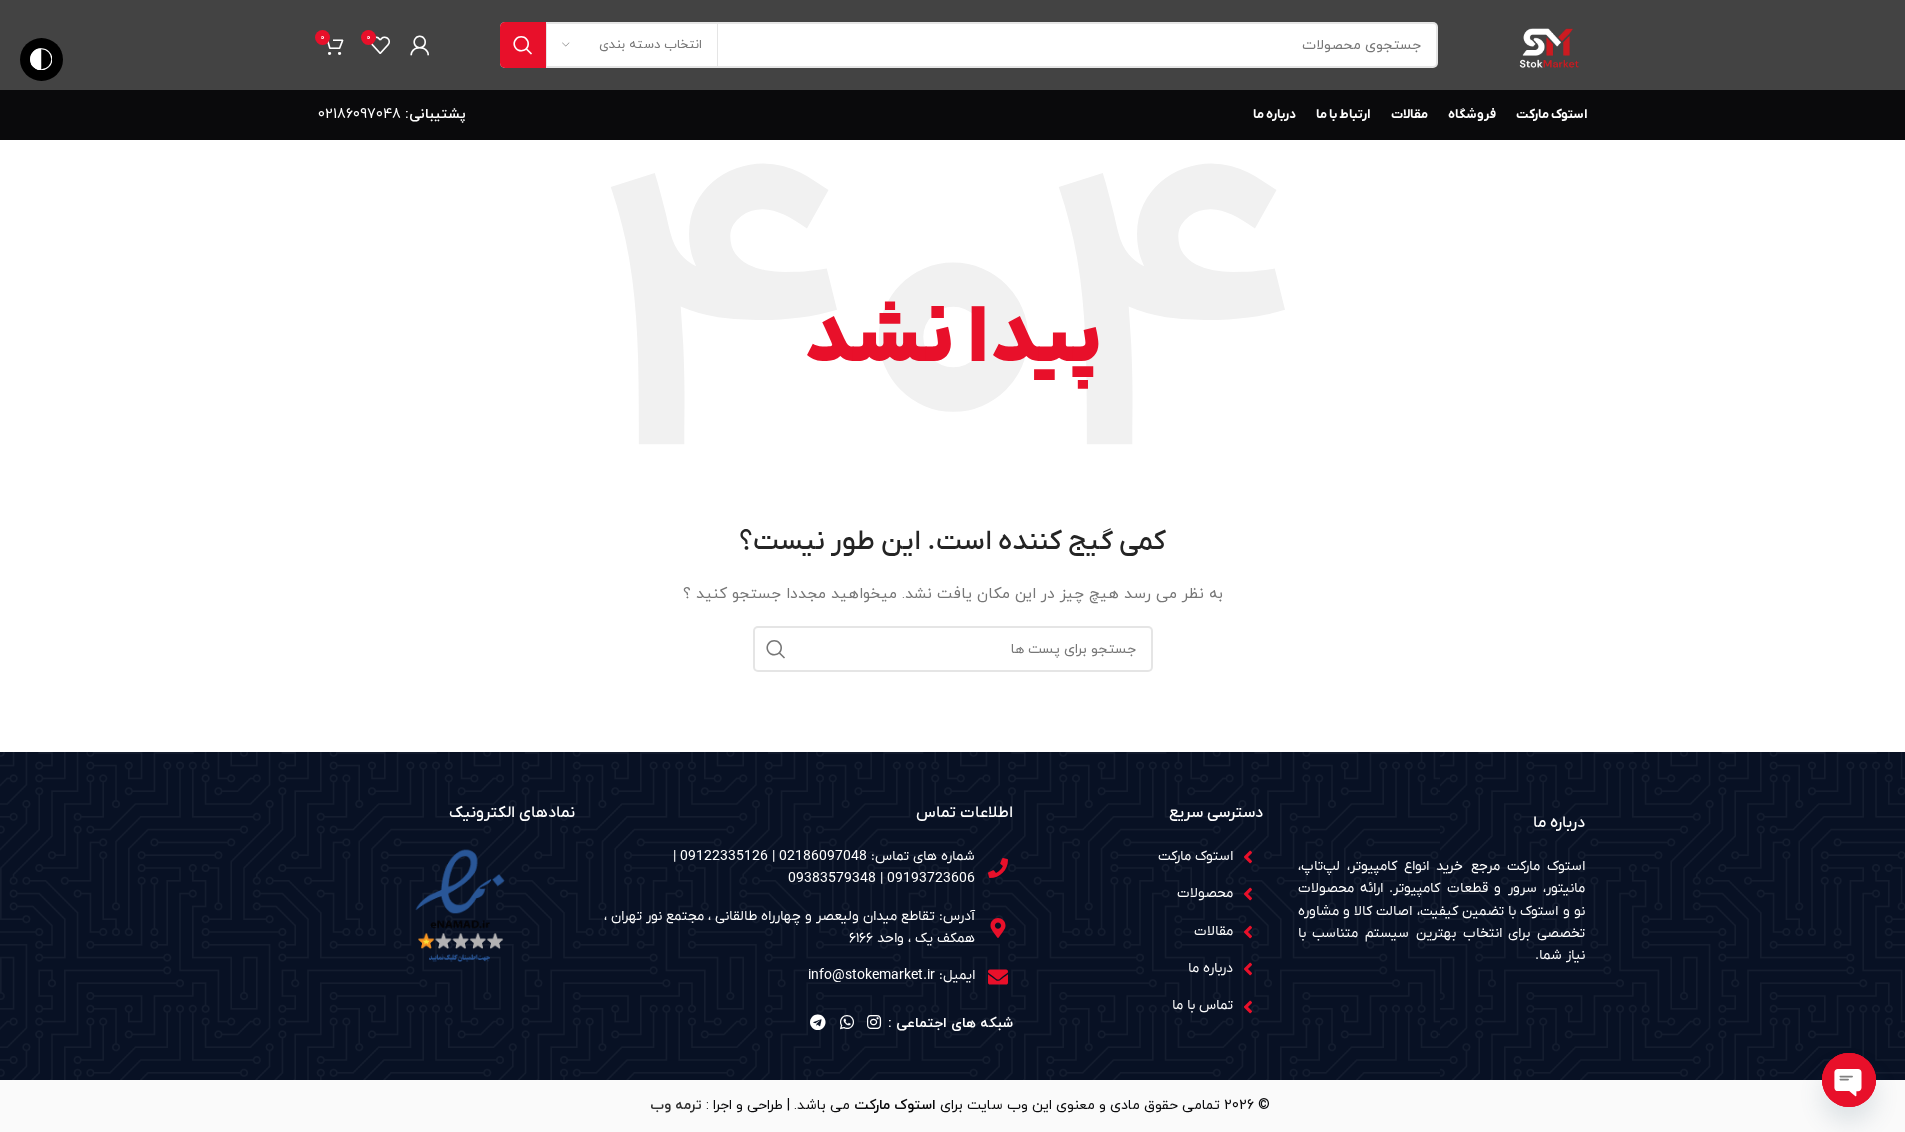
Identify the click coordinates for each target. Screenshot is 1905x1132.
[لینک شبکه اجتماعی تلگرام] (818, 1024)
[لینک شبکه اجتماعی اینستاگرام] (873, 1024)
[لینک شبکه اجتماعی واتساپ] (846, 1024)
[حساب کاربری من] (420, 45)
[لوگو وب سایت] (1548, 43)
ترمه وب (676, 1105)
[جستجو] (523, 45)
